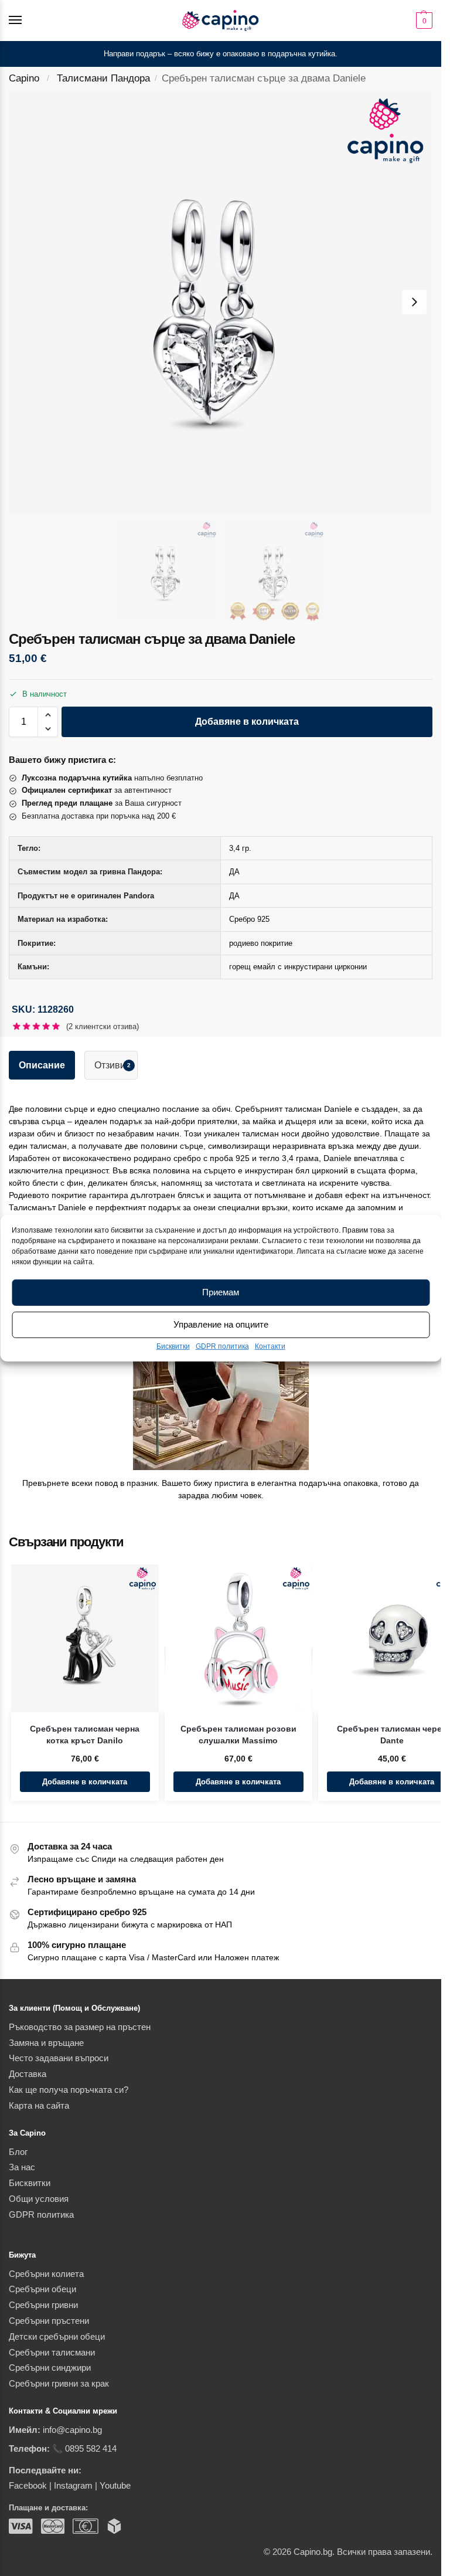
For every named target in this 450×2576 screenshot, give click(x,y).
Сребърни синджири (50, 2368)
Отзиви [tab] (112, 1065)
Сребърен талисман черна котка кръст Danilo (85, 1735)
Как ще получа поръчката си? (69, 2090)
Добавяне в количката (247, 722)
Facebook (28, 2486)
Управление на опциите (221, 1324)
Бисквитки (173, 1346)
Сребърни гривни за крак (59, 2384)
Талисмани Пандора (103, 78)
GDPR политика (222, 1346)
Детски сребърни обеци (57, 2337)
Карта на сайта (39, 2106)
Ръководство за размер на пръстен (80, 2027)
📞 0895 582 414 (84, 2449)
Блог (18, 2152)
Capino (24, 78)
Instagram (73, 2486)
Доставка (28, 2074)
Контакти (270, 1346)
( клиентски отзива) (103, 1026)
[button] (423, 21)
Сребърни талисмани (52, 2353)
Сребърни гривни (43, 2305)
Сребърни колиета (46, 2274)
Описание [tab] (42, 1065)
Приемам (221, 1292)
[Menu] (26, 21)
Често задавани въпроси (59, 2058)
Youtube (115, 2486)
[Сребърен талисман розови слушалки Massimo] (238, 1638)
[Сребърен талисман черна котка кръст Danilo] (85, 1638)
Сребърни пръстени (49, 2321)
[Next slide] (414, 302)
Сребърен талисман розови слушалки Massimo (238, 1735)
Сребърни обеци (42, 2289)
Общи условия (39, 2199)
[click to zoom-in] (221, 302)
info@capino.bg (72, 2430)
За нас (22, 2167)
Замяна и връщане (46, 2043)
